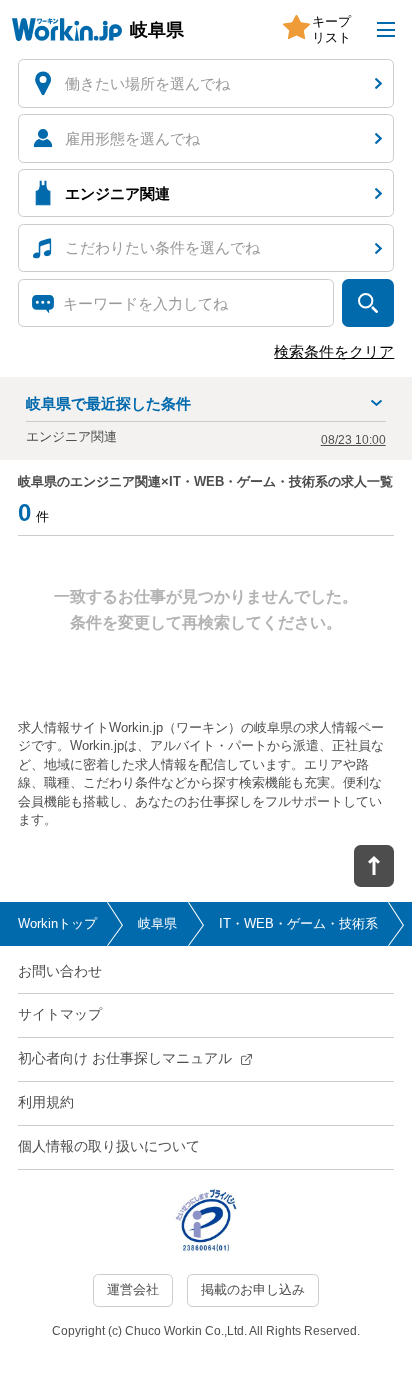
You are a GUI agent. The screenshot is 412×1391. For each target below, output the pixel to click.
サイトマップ (60, 1014)
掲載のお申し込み (253, 1289)
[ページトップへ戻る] (374, 866)
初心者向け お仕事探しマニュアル (125, 1058)
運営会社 (133, 1289)
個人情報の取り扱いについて (109, 1146)
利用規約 (46, 1102)
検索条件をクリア (334, 351)
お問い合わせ (60, 971)
